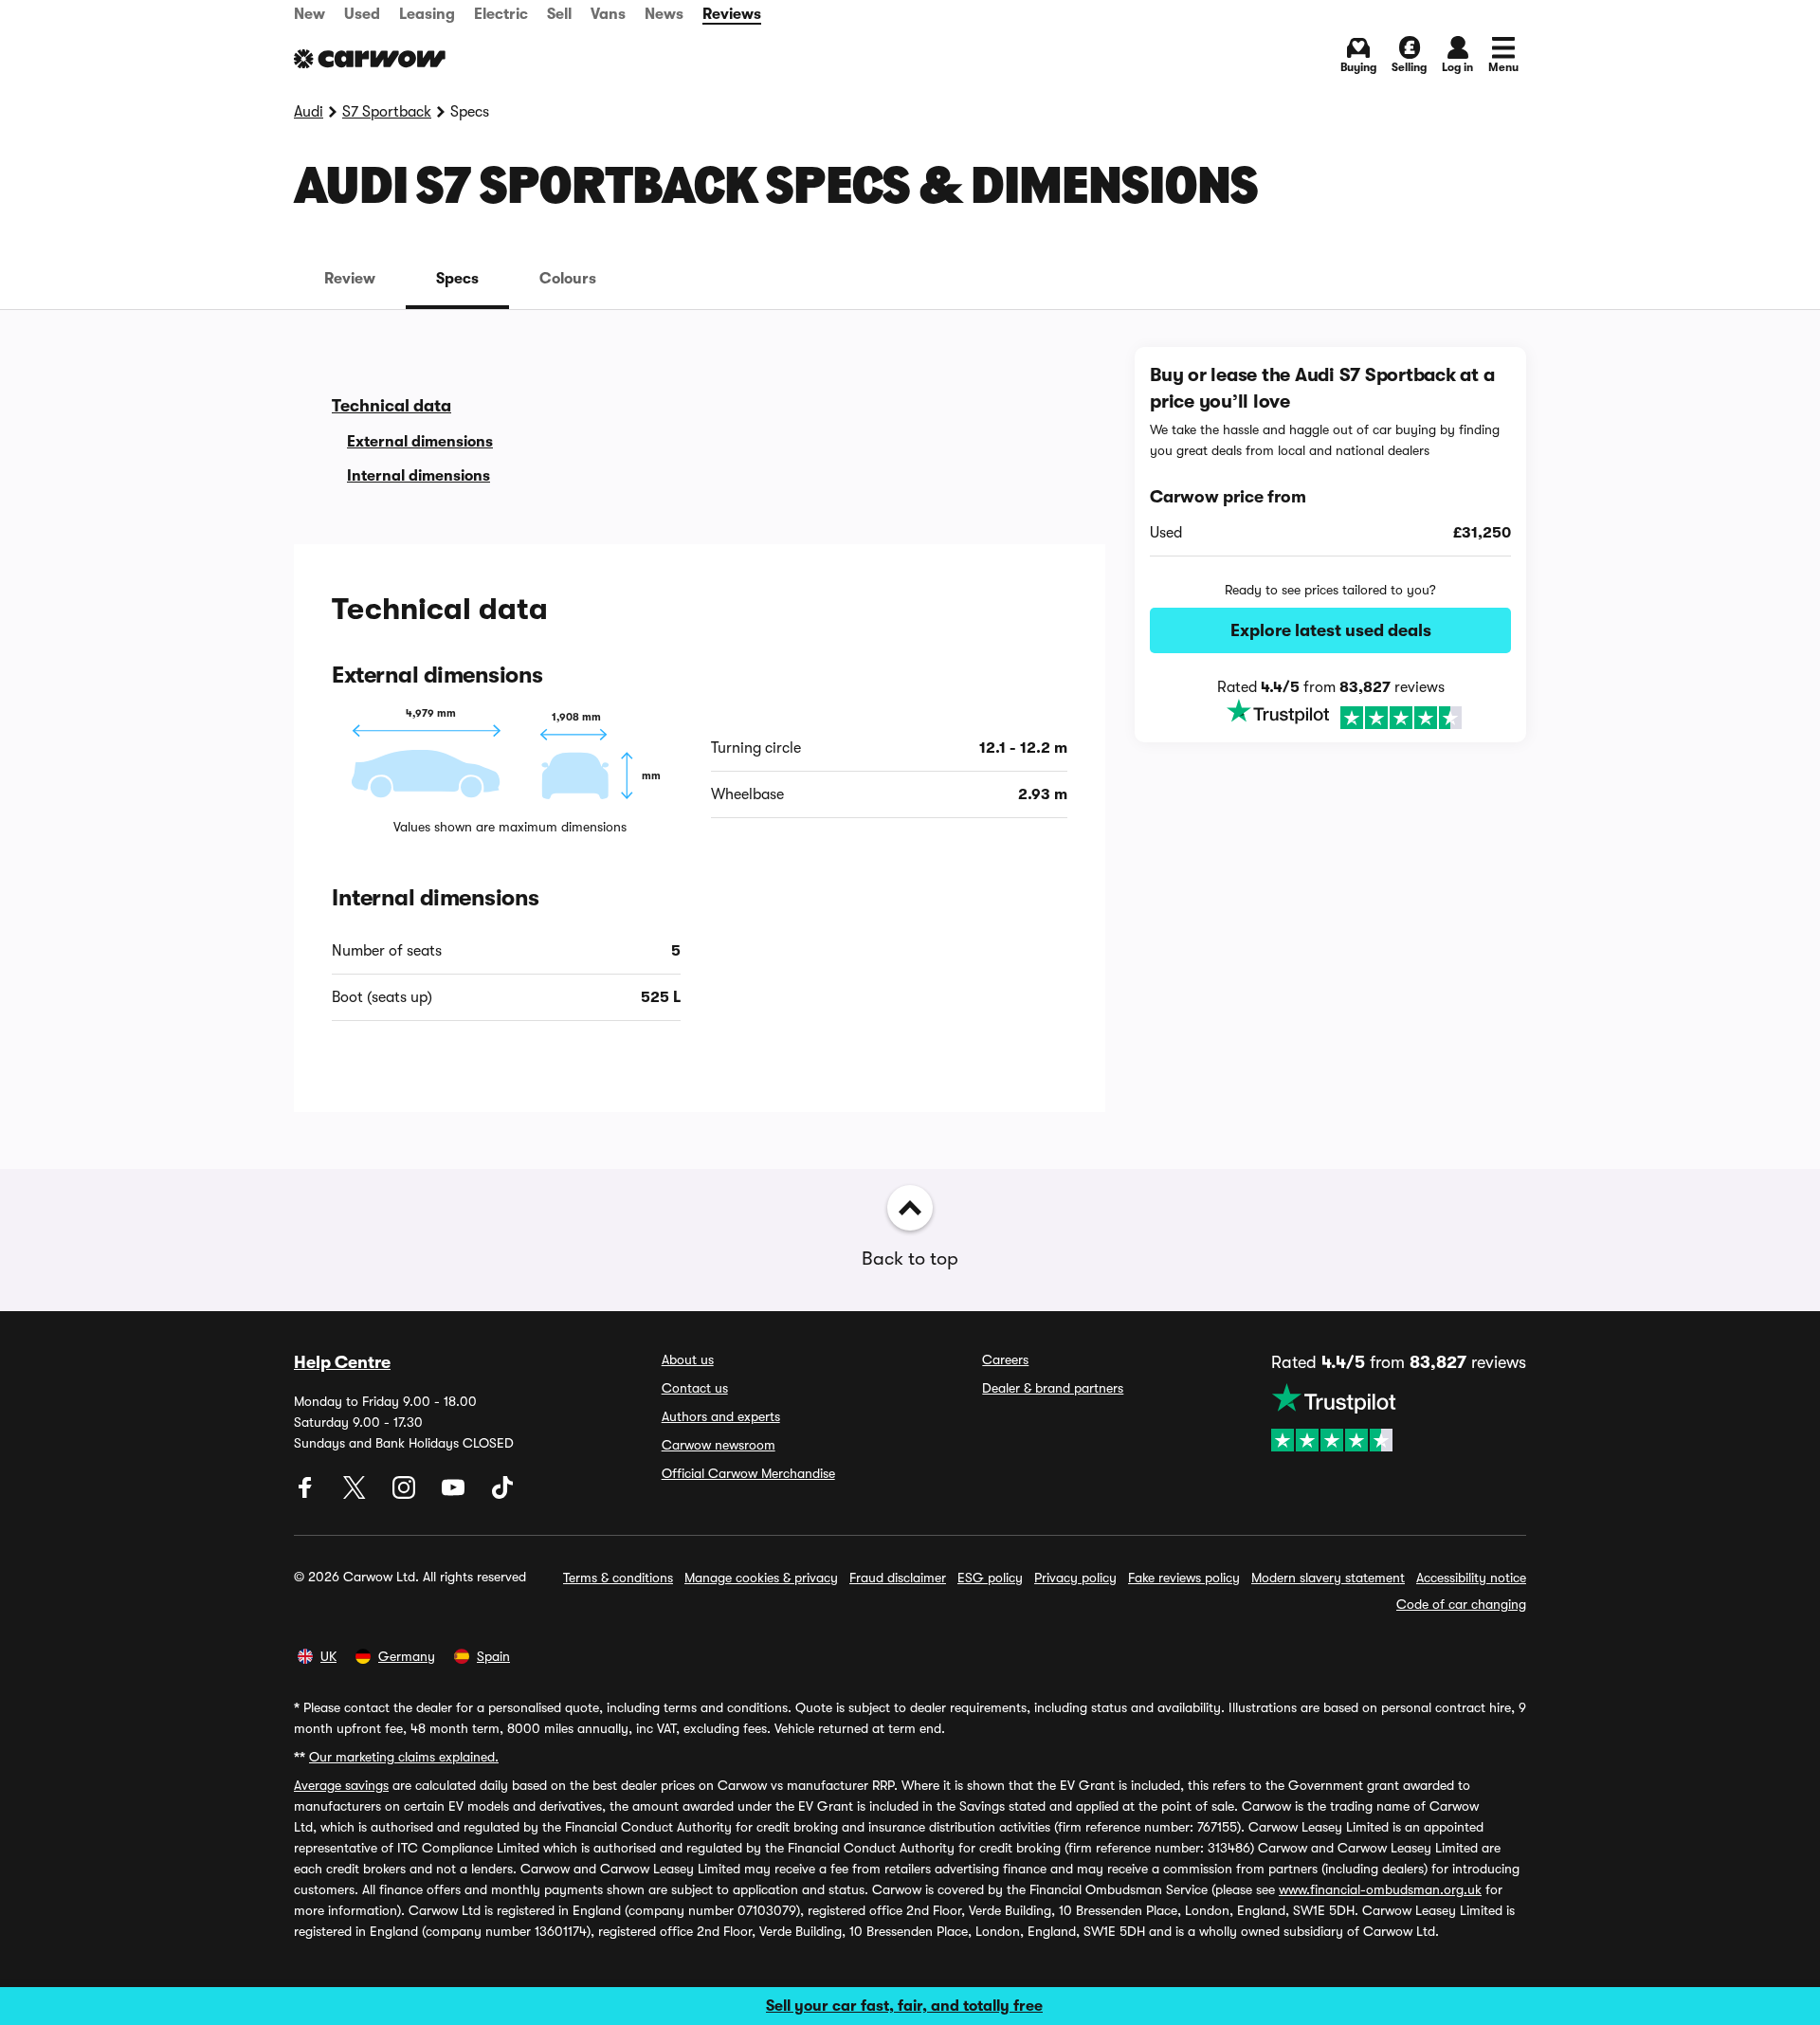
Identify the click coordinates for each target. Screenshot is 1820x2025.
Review (350, 279)
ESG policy (990, 1578)
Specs (457, 279)
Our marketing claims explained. (404, 1757)
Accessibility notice (1471, 1578)
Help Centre (342, 1362)
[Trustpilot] (1330, 715)
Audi (309, 112)
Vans (608, 14)
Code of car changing (1461, 1604)
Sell (559, 14)
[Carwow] (370, 59)
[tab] (350, 279)
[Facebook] (307, 1494)
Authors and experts (721, 1416)
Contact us (695, 1388)
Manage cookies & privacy (761, 1578)
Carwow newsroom (719, 1445)
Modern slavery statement (1328, 1578)
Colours (568, 279)
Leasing (427, 14)
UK (328, 1656)
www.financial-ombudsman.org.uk (1380, 1889)
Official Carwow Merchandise (748, 1473)
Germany (407, 1656)
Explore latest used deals (1331, 630)
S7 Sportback (387, 112)
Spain (493, 1656)
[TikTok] (502, 1494)
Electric (501, 14)
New (309, 14)
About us (688, 1359)
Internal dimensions (419, 476)
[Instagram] (406, 1494)
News (664, 14)
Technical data (391, 406)
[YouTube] (455, 1494)
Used (362, 14)
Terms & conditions (618, 1578)
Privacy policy (1075, 1578)
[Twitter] (356, 1494)
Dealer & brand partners (1053, 1388)
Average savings (341, 1785)
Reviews (732, 14)
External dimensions (420, 442)
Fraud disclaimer (898, 1578)
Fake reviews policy (1184, 1578)
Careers (1005, 1359)
